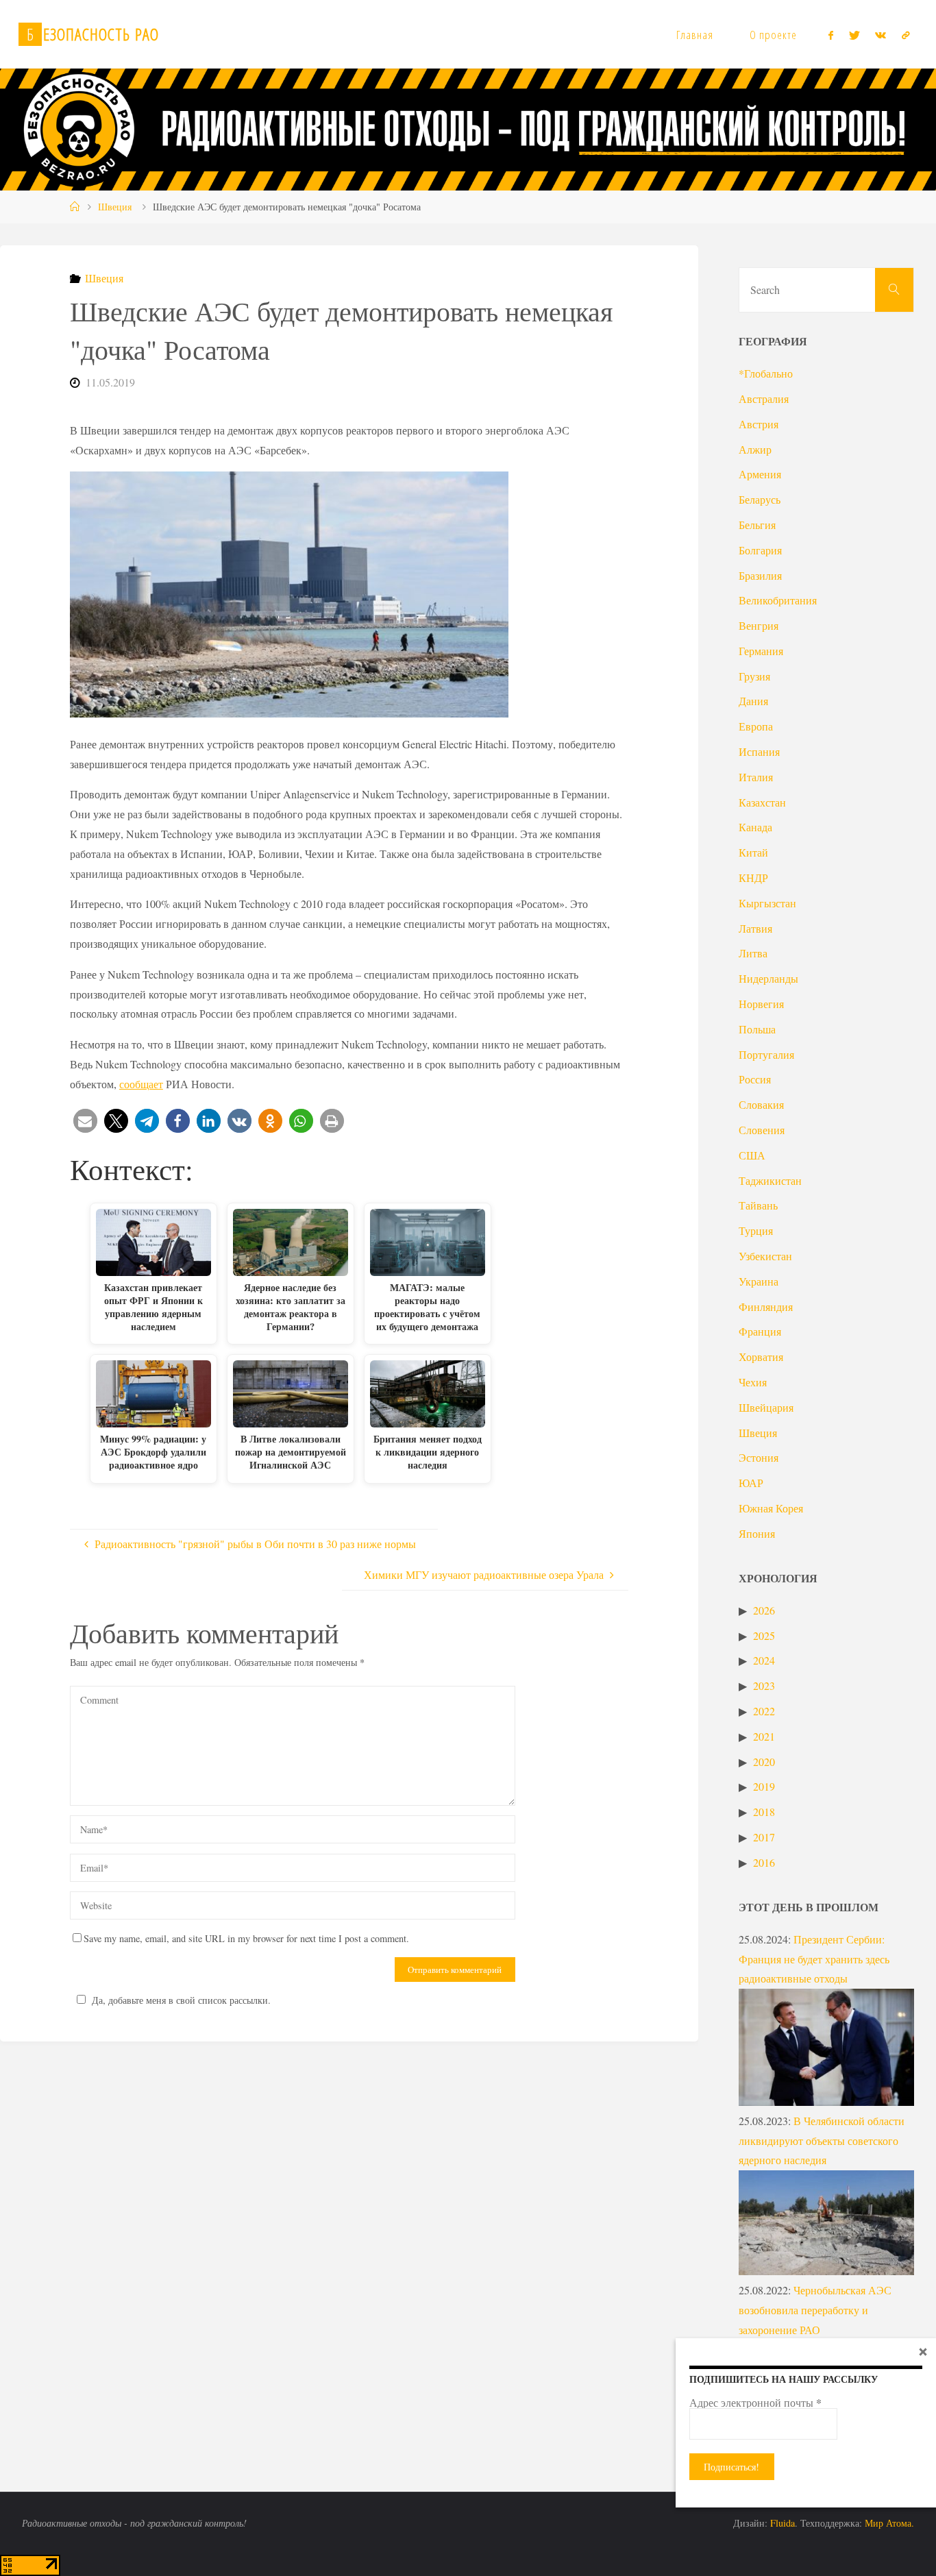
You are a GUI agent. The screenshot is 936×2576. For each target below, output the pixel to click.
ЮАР (751, 1483)
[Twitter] (854, 35)
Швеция (115, 207)
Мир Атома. (889, 2523)
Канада (755, 827)
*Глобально (766, 373)
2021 (764, 1736)
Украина (759, 1281)
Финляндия (766, 1307)
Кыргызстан (767, 903)
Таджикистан (770, 1180)
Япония (757, 1533)
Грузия (754, 676)
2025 (764, 1635)
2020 (764, 1762)
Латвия (755, 928)
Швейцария (766, 1407)
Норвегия (761, 1004)
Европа (756, 726)
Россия (755, 1079)
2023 (764, 1685)
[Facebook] (831, 35)
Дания (753, 701)
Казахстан (762, 802)
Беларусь (760, 499)
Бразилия (760, 575)
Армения (760, 474)
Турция (756, 1230)
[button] (85, 1121)
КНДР (753, 878)
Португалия (766, 1054)
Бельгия (757, 525)
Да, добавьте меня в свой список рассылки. (181, 2000)
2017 (764, 1837)
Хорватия (761, 1357)
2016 (764, 1862)
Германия (761, 651)
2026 (764, 1610)
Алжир (755, 449)
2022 (764, 1711)
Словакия (761, 1104)
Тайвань (758, 1205)
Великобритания (778, 600)
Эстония (759, 1457)
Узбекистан (765, 1256)
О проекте (773, 35)
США (752, 1155)
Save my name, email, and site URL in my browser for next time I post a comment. (246, 1938)
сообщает (141, 1084)
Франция (760, 1331)
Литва (753, 953)
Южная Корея (771, 1508)
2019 (764, 1786)
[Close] (923, 2351)
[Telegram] (905, 35)
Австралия (764, 398)
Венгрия (759, 625)
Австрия (759, 424)
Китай (753, 852)
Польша (757, 1029)
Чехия (753, 1382)
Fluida (781, 2523)
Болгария (760, 550)
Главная (695, 35)
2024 (764, 1660)
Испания (759, 751)
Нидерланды (768, 978)
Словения (762, 1130)
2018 (764, 1812)
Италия (756, 777)
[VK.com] (880, 35)
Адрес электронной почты (755, 2403)
